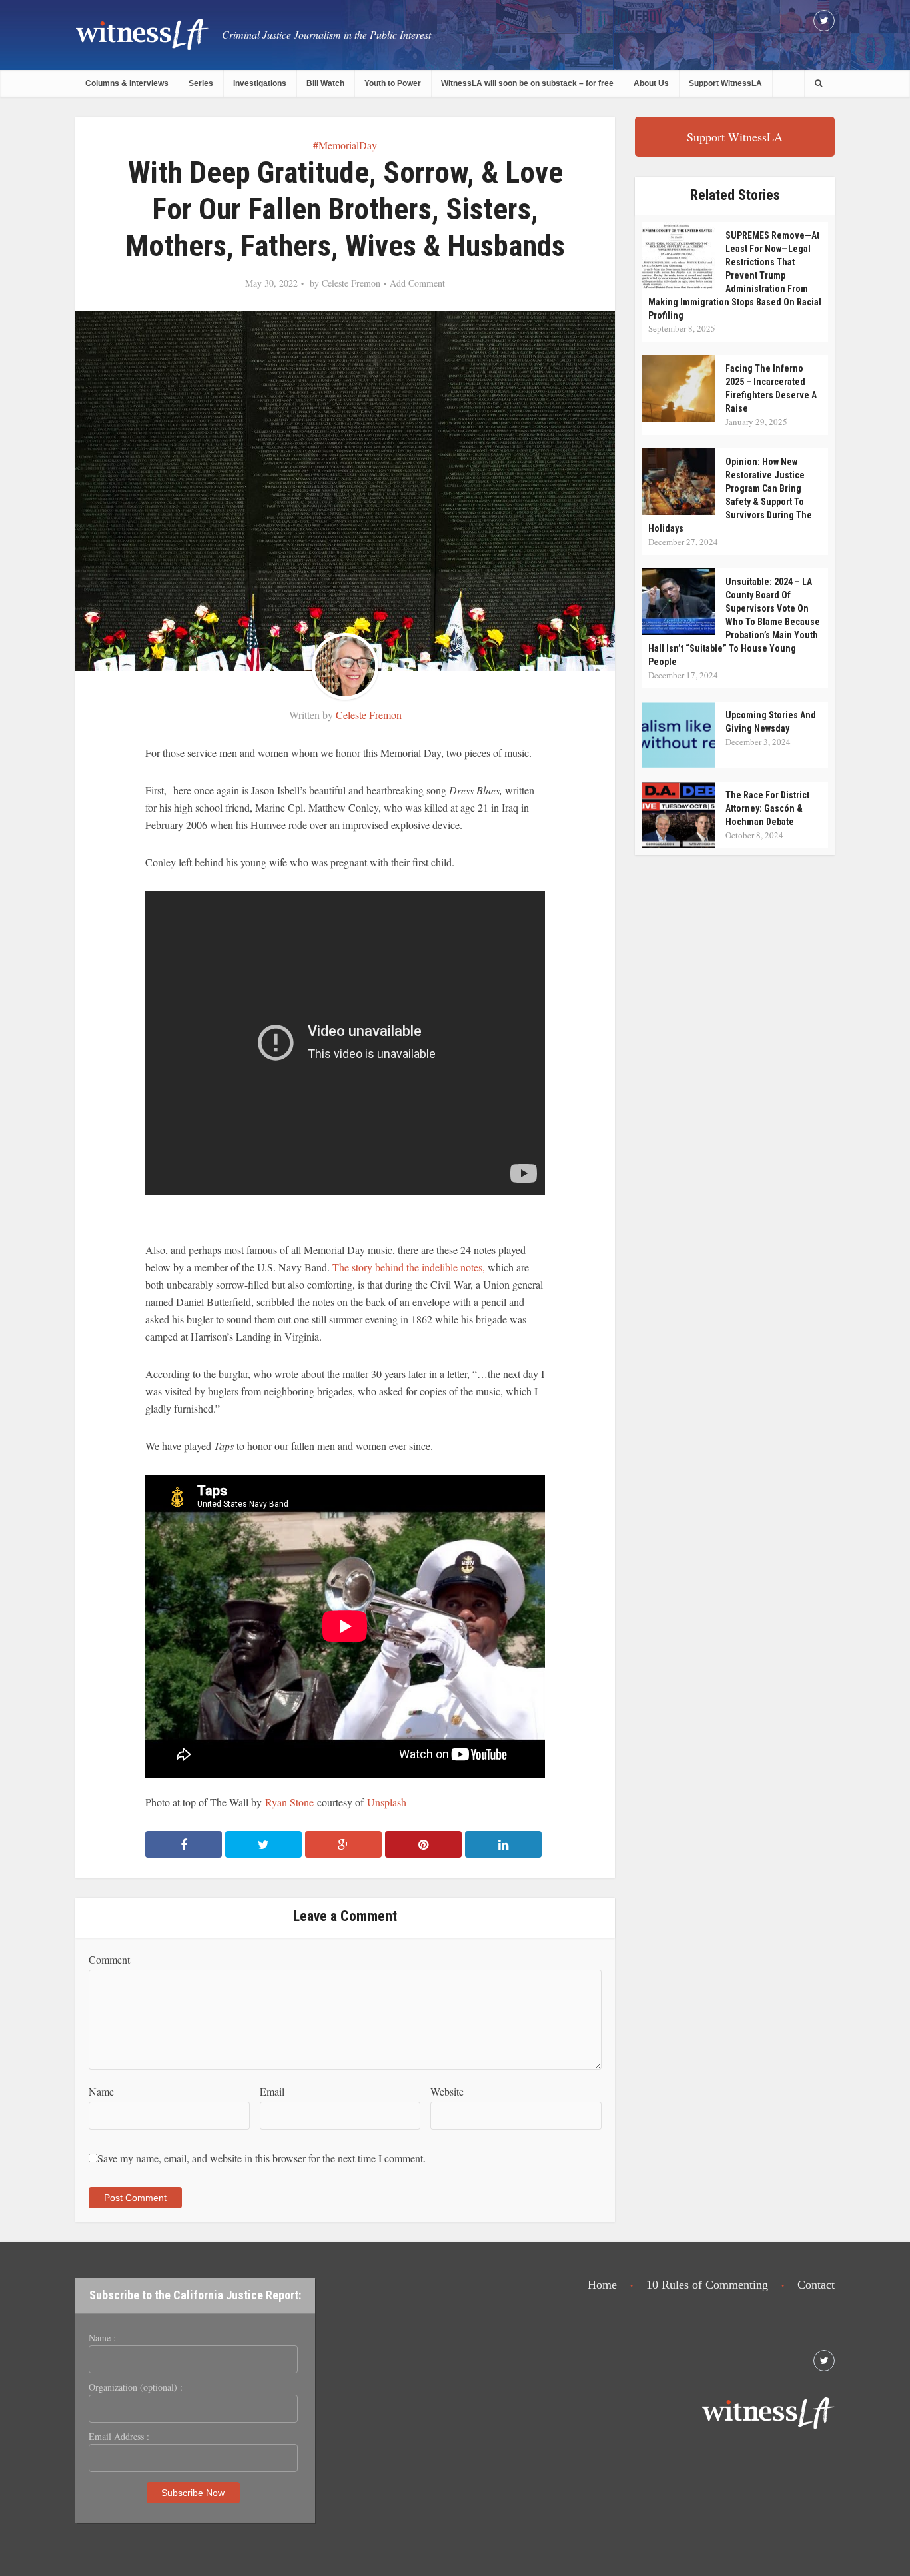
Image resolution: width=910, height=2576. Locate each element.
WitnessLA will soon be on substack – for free (527, 83)
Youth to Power (393, 83)
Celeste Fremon (351, 283)
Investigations (260, 83)
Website (447, 2091)
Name (101, 2091)
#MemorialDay (345, 145)
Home (602, 2285)
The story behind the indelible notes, (409, 1267)
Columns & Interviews (127, 83)
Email (272, 2091)
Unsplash (387, 1802)
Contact (816, 2285)
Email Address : (119, 2437)
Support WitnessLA (725, 83)
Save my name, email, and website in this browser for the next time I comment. (261, 2158)
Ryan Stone (289, 1802)
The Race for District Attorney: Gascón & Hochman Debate (767, 808)
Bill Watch (325, 83)
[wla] (142, 34)
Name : (102, 2338)
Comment (109, 1959)
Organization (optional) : (136, 2387)
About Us (651, 83)
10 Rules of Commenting (707, 2285)
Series (201, 83)
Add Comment (417, 283)
